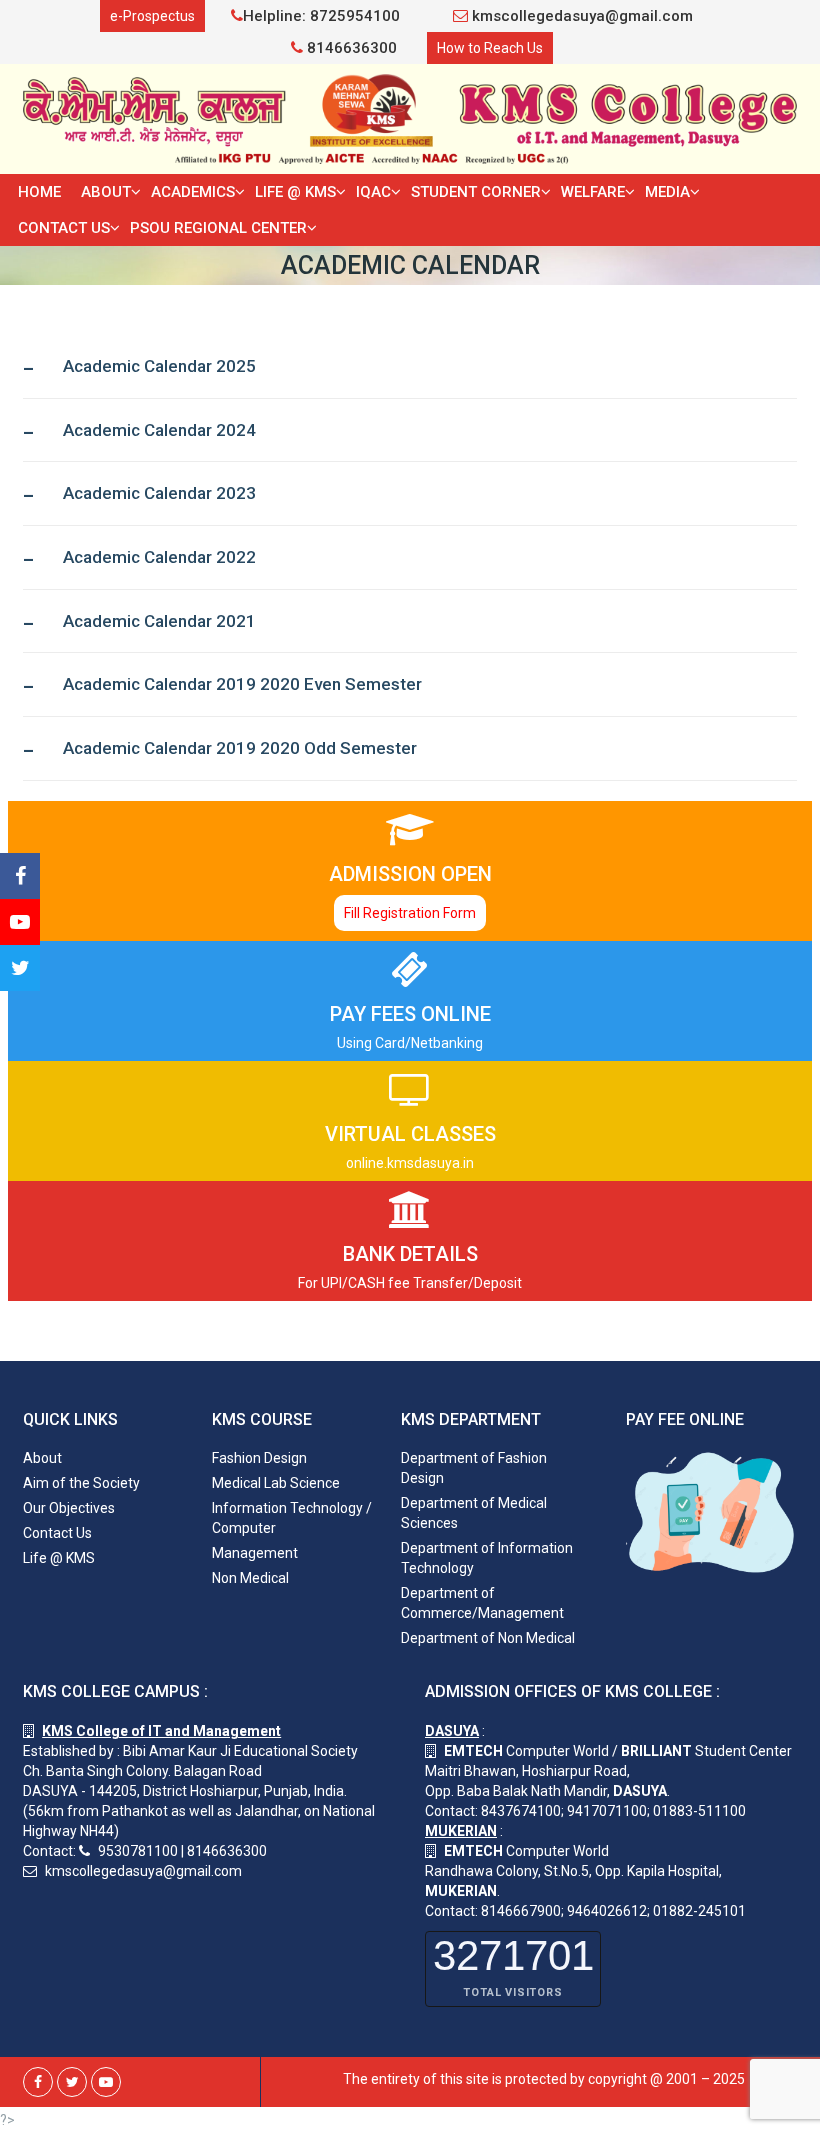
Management (255, 1553)
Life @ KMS (295, 192)
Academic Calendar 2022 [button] (159, 557)
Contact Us (64, 228)
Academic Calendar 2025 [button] (159, 366)
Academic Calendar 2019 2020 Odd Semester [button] (240, 748)
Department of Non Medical (488, 1638)
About (106, 192)
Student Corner (476, 192)
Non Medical (250, 1578)
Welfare (593, 192)
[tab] (410, 366)
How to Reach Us (490, 48)
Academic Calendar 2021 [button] (159, 621)
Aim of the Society (81, 1483)
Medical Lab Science (276, 1483)
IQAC (373, 192)
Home (39, 192)
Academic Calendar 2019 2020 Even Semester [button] (242, 684)
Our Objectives (69, 1508)
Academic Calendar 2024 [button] (159, 430)
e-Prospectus (152, 16)
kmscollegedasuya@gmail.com (580, 16)
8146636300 (350, 48)
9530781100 (138, 1851)
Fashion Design (259, 1458)
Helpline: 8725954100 (321, 16)
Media (667, 192)
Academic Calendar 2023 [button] (159, 493)
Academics (193, 192)
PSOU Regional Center (218, 228)
